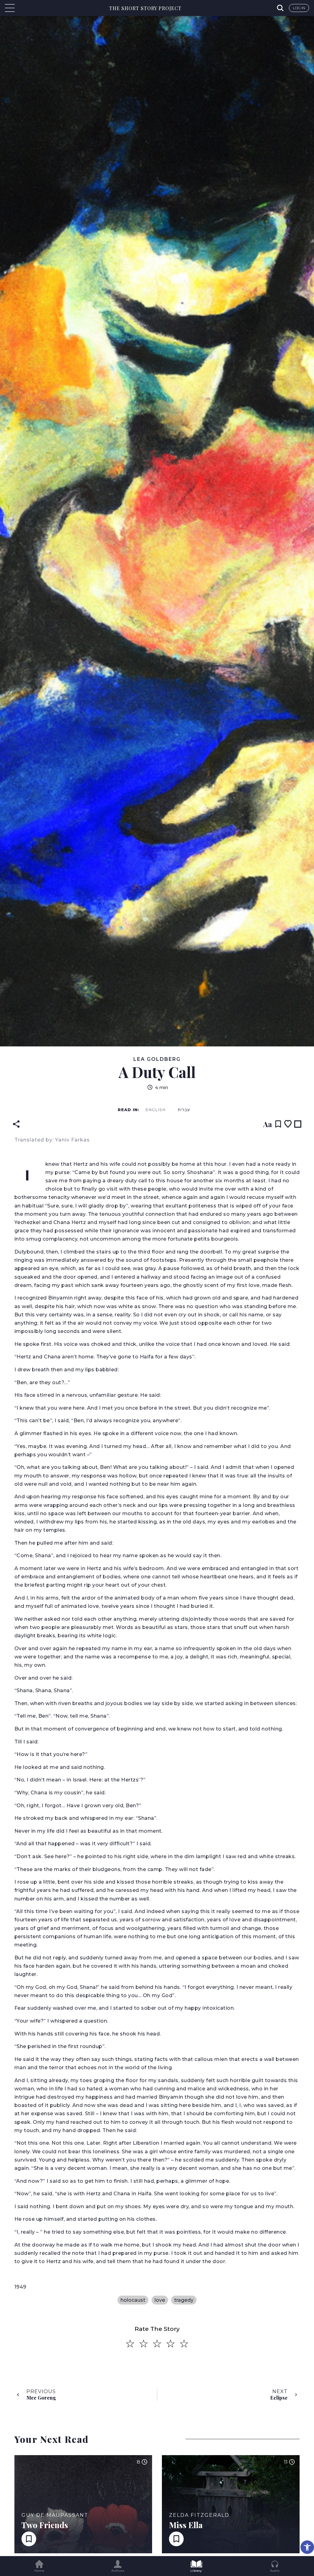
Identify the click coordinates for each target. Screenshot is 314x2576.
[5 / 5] (184, 2344)
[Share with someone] (16, 1124)
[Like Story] (288, 1124)
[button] (307, 2547)
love (160, 2300)
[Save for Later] (278, 1124)
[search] (281, 8)
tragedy (184, 2300)
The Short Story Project (145, 8)
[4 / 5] (170, 2344)
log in (299, 8)
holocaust (133, 2300)
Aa (268, 1124)
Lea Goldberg (157, 1059)
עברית (184, 1110)
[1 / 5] (130, 2344)
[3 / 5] (157, 2344)
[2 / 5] (144, 2344)
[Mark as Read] (298, 1124)
